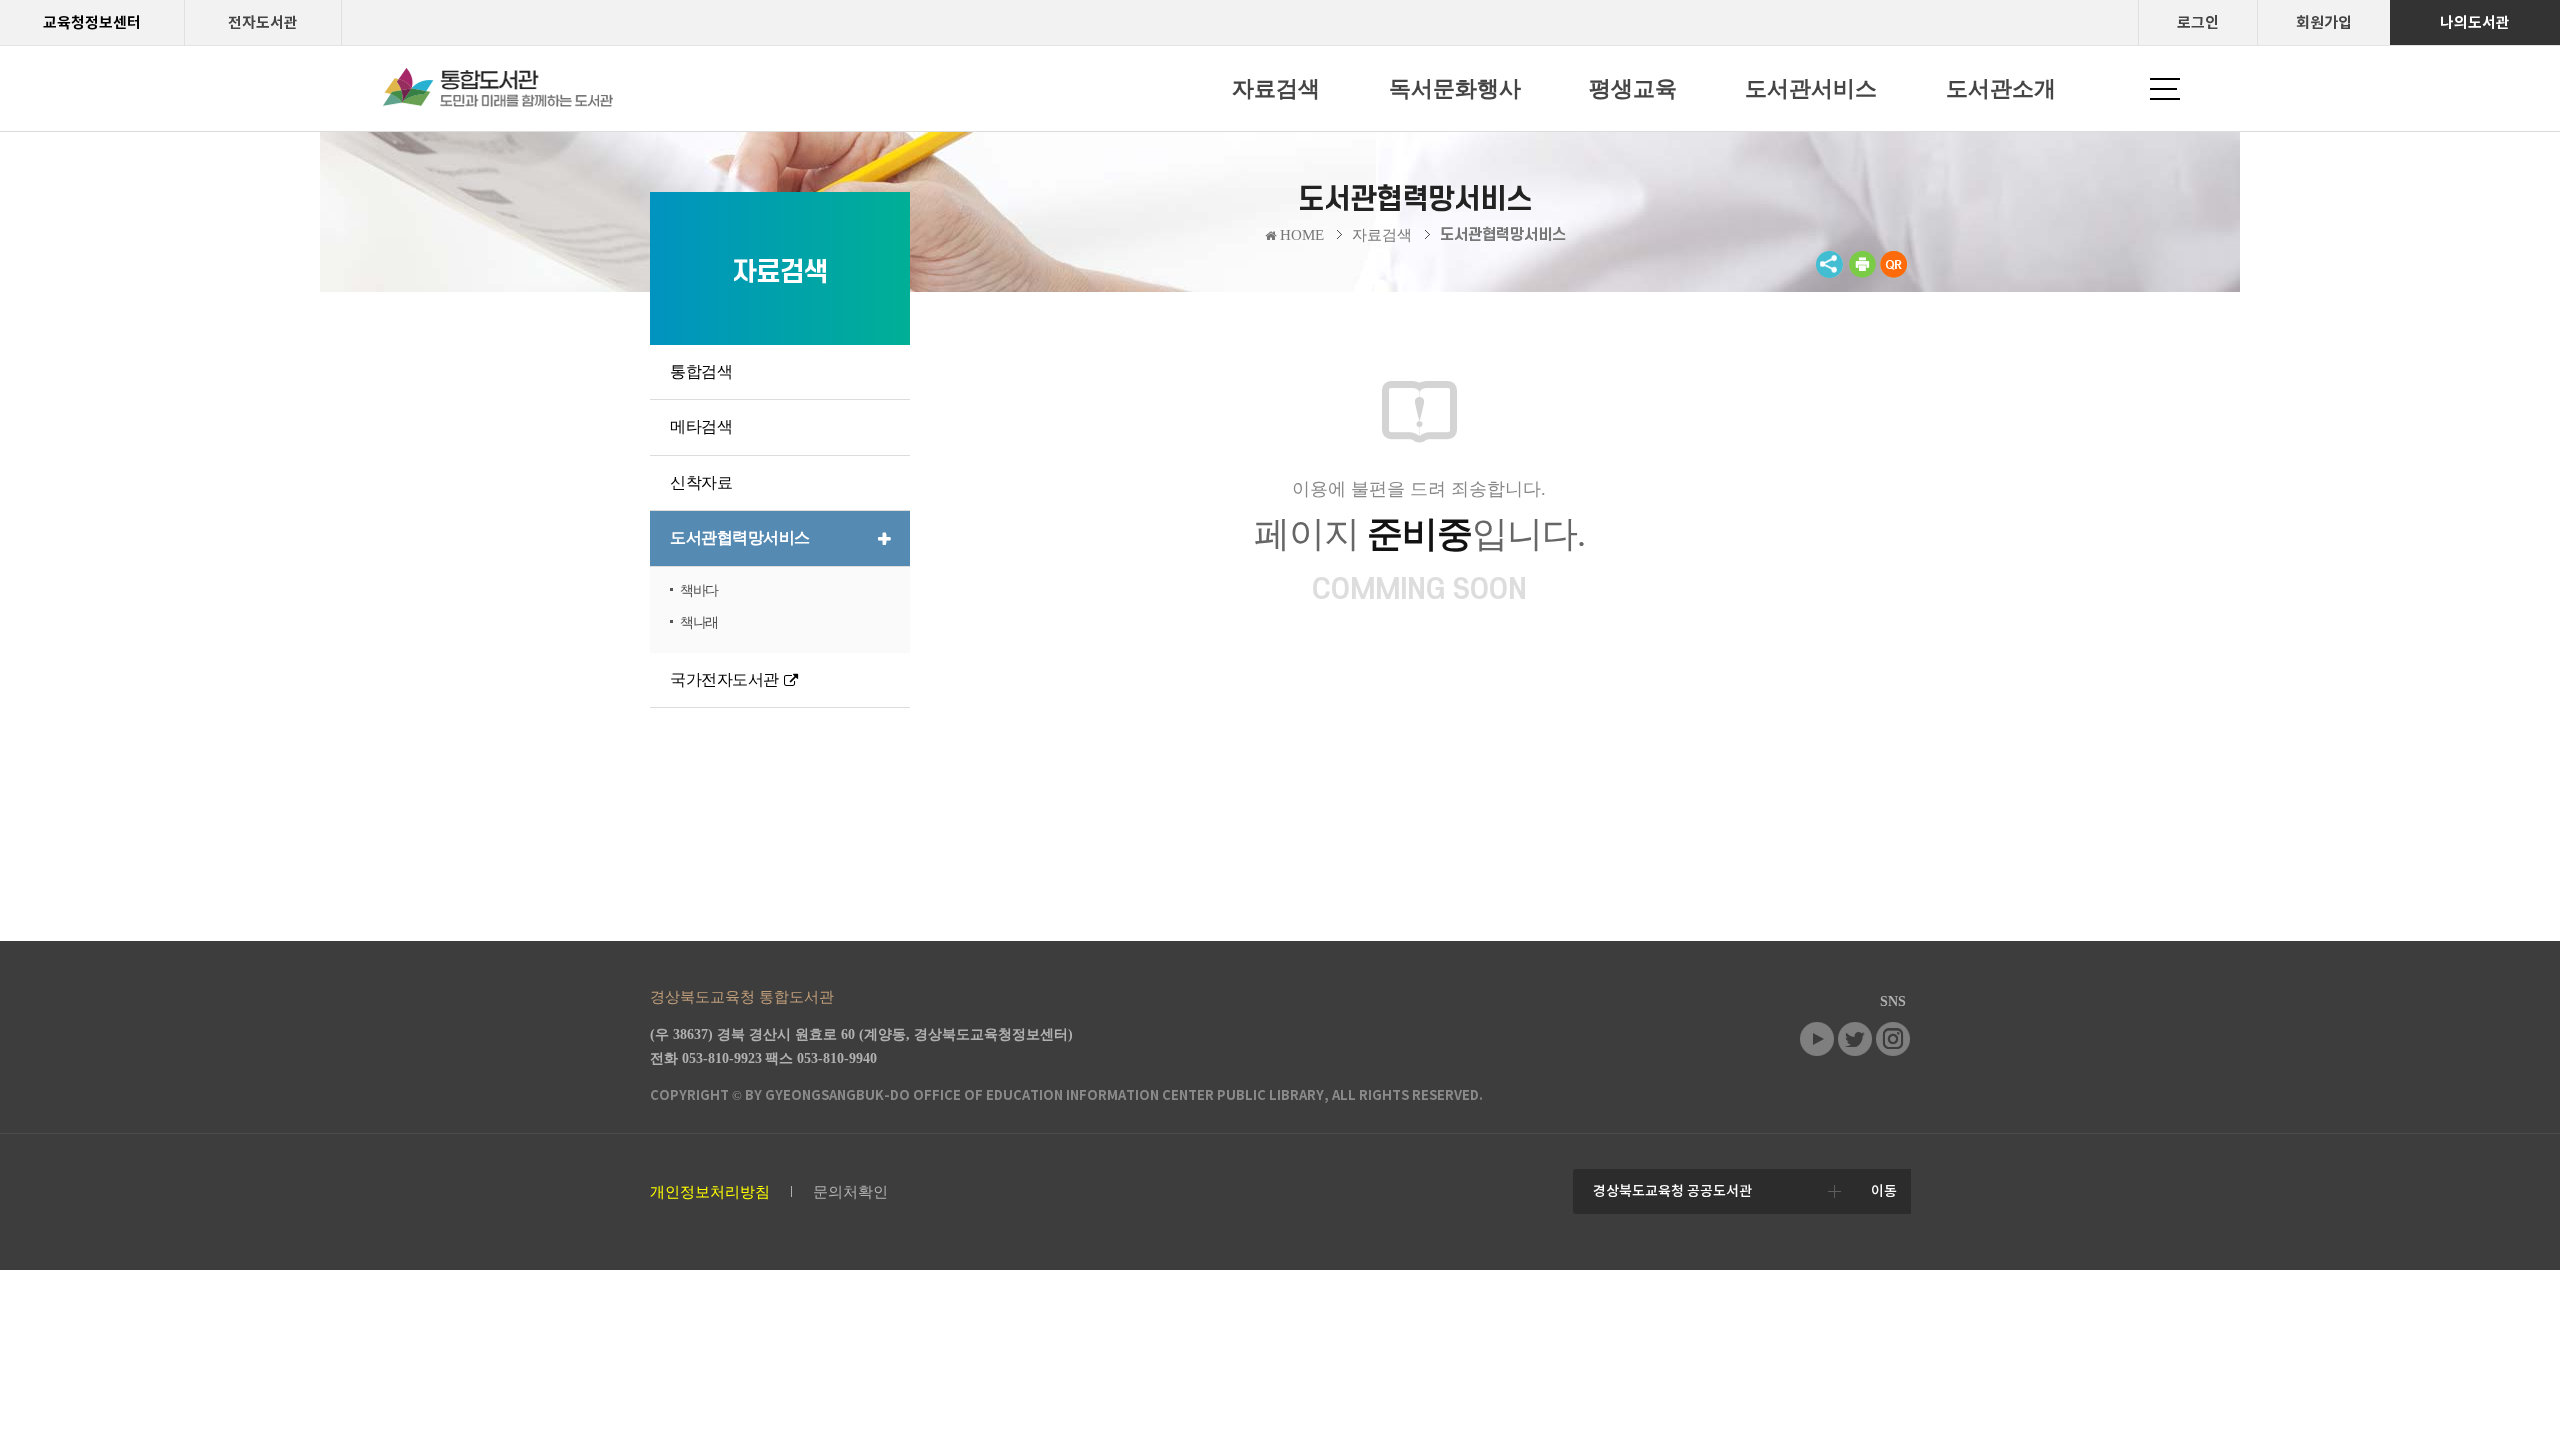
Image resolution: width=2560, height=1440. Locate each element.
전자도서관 (263, 22)
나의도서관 (2475, 22)
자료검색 (1382, 235)
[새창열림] (1862, 273)
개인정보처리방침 (710, 1192)
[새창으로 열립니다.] (1817, 1051)
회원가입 (2324, 22)
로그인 (2198, 22)
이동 (1884, 1191)
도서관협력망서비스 (1503, 235)
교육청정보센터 (92, 22)
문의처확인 (850, 1192)
